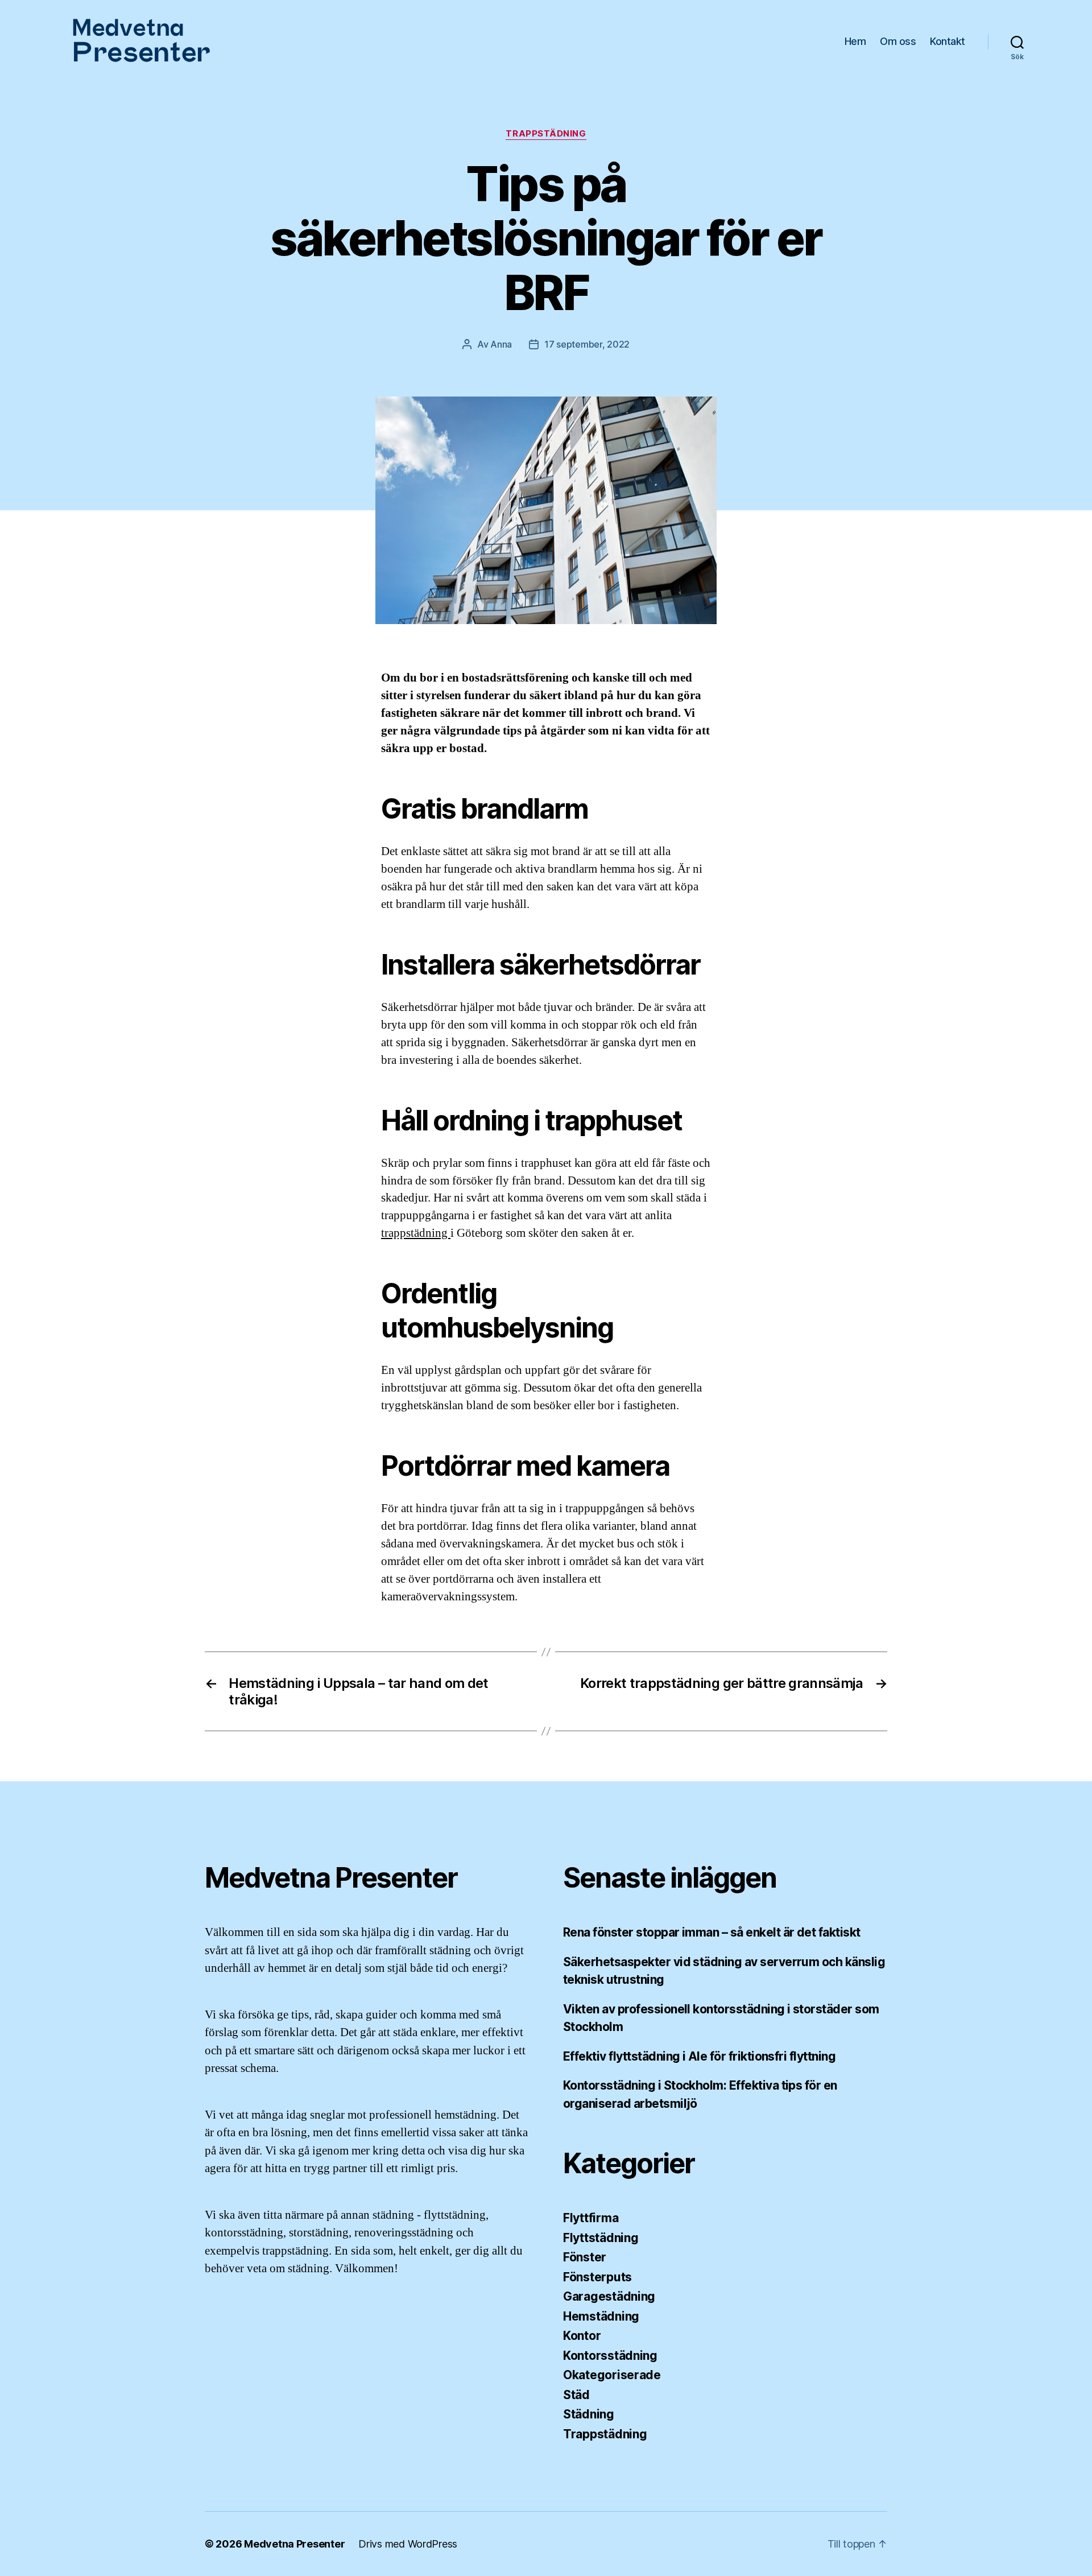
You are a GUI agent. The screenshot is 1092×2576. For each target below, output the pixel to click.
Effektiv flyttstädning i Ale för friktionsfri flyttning (699, 2056)
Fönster (585, 2257)
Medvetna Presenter (294, 2544)
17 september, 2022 (587, 344)
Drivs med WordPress (408, 2544)
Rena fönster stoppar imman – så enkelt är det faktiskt (712, 1932)
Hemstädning (601, 2316)
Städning (589, 2414)
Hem (855, 41)
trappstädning (416, 1233)
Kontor (582, 2336)
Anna (501, 344)
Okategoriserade (612, 2375)
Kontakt (948, 41)
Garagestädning (609, 2296)
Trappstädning (546, 134)
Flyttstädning (601, 2238)
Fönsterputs (597, 2277)
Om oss (898, 41)
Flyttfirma (591, 2218)
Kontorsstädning (610, 2356)
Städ (576, 2395)
